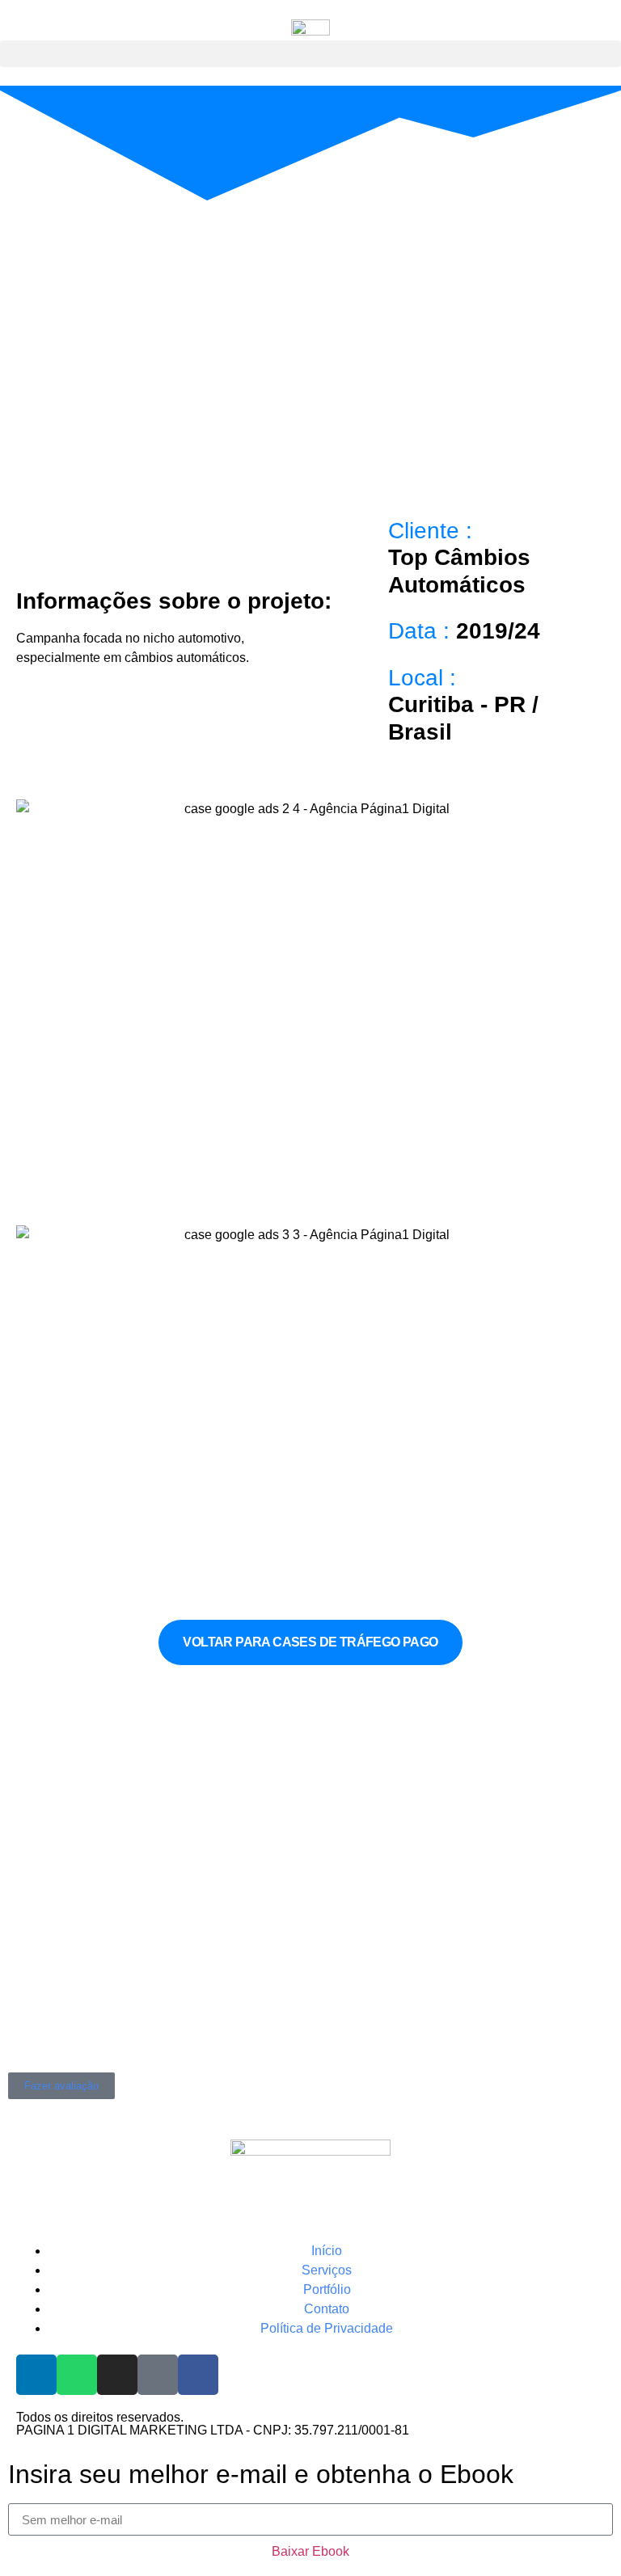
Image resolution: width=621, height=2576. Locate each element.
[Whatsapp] (77, 2375)
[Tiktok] (158, 2375)
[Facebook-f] (198, 2375)
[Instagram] (117, 2375)
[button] (310, 54)
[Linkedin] (36, 2375)
